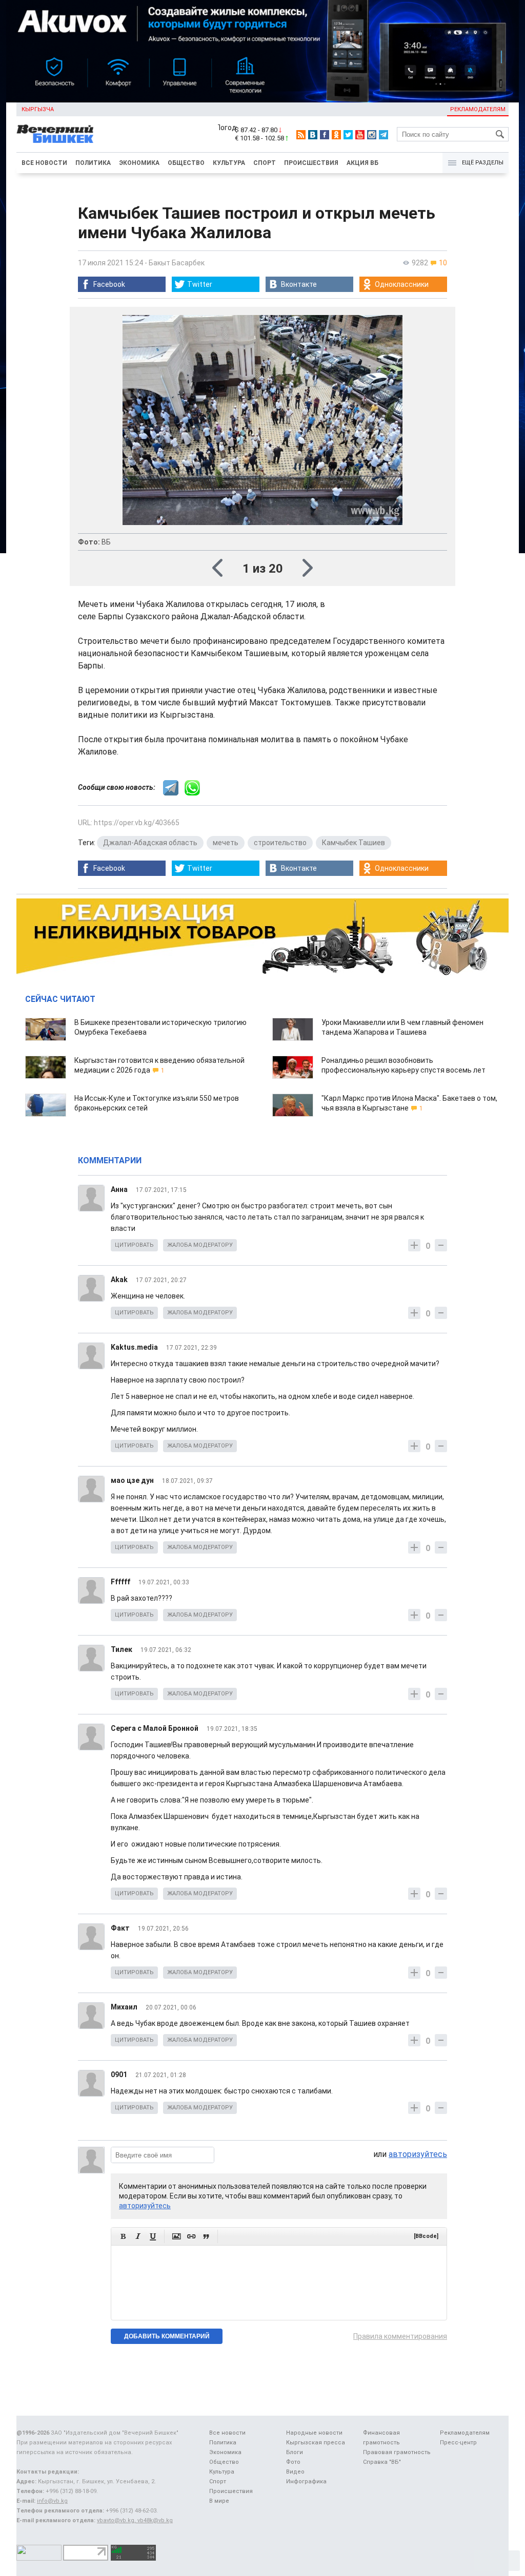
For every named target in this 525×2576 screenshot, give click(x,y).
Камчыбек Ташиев (354, 843)
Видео (295, 2472)
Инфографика (306, 2481)
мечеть (226, 843)
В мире (219, 2501)
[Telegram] (383, 135)
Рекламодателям (478, 109)
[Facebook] (325, 135)
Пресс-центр (458, 2443)
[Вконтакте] (313, 135)
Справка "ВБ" (382, 2462)
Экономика (139, 163)
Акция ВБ (362, 163)
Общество (186, 163)
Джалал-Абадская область (150, 843)
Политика (93, 163)
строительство (280, 843)
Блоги (295, 2452)
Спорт (265, 163)
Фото (293, 2462)
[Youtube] (360, 135)
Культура (229, 163)
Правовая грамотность (397, 2452)
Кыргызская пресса (316, 2443)
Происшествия (311, 163)
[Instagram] (372, 135)
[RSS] (301, 135)
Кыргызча (38, 109)
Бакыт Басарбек (177, 263)
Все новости (44, 163)
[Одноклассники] (336, 135)
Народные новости (314, 2433)
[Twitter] (348, 135)
